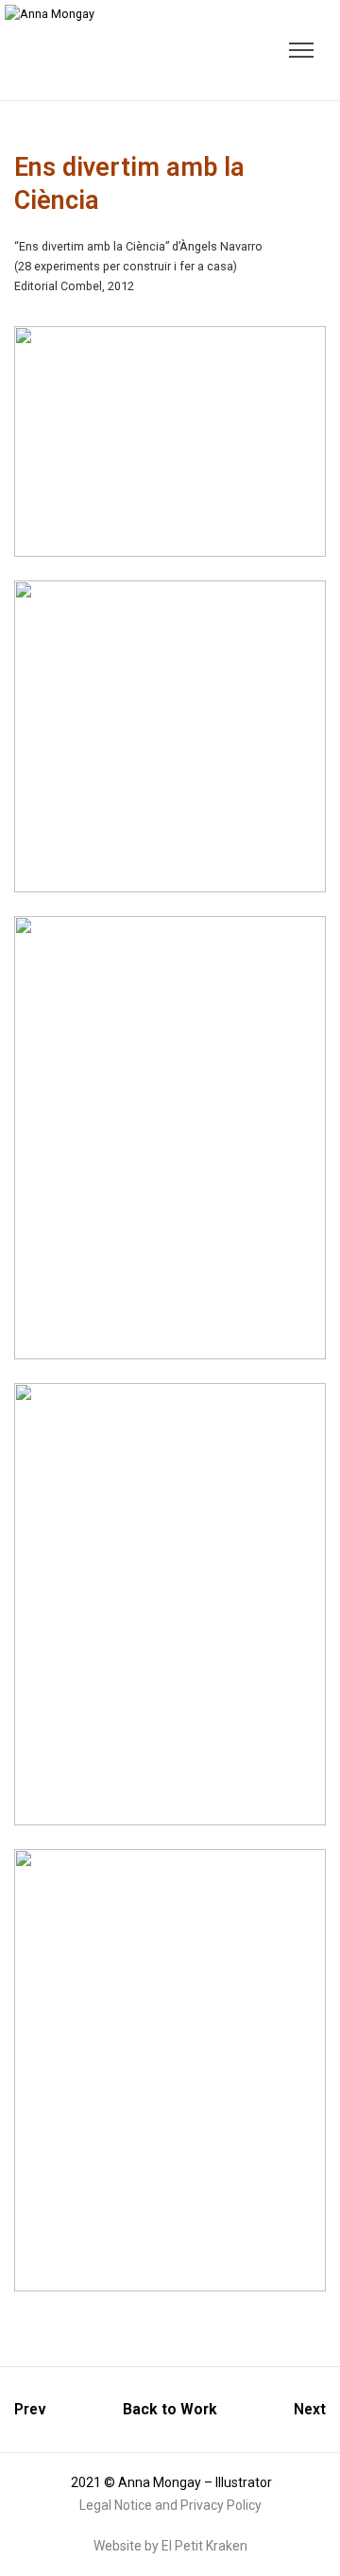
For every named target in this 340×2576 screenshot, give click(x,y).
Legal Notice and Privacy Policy (170, 2505)
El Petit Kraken (204, 2546)
